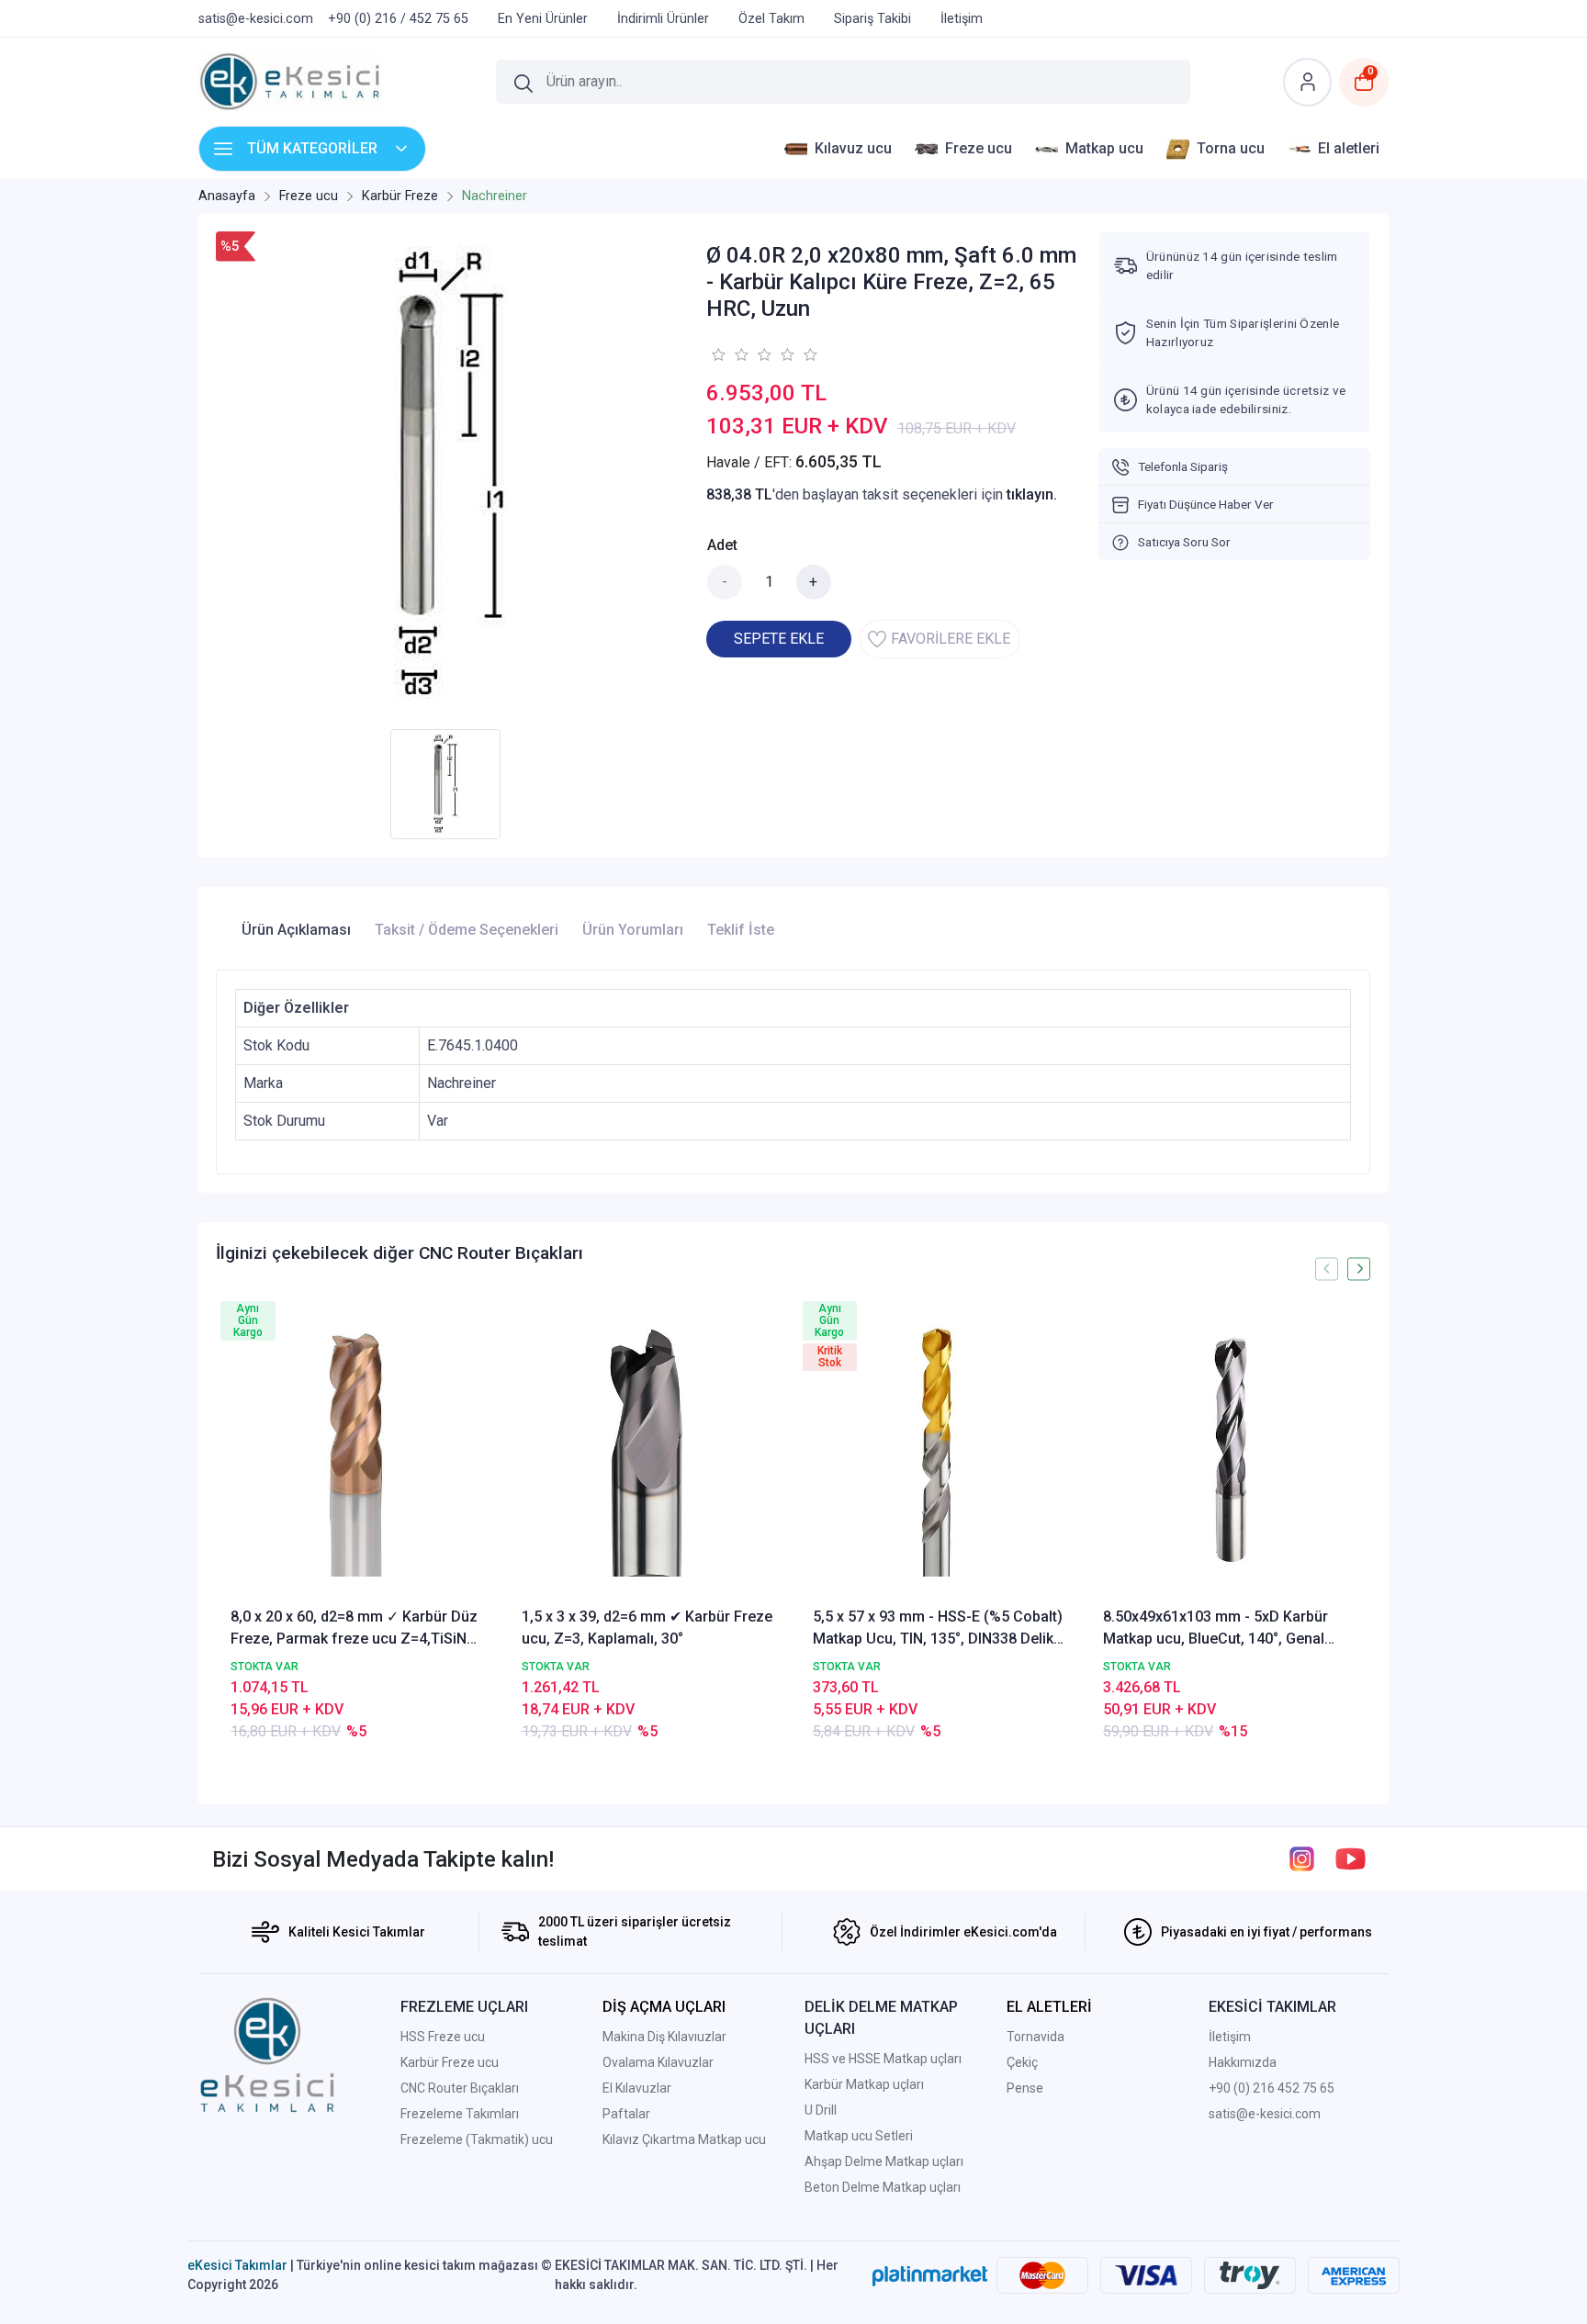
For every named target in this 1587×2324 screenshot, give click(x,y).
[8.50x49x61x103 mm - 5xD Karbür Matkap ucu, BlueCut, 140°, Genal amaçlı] (1229, 1451)
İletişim (1230, 2037)
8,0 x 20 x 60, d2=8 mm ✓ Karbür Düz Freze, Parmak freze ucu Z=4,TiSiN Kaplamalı (354, 1629)
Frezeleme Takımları (460, 2114)
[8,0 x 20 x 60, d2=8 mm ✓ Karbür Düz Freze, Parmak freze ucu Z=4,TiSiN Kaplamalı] (357, 1451)
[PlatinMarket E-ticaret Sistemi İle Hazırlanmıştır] (930, 2275)
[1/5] (718, 354)
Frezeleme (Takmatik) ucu (477, 2139)
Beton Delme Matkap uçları (883, 2187)
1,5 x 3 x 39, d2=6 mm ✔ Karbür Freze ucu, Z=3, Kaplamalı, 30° (647, 1628)
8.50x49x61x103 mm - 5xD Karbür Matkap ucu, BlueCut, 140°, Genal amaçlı (1216, 1629)
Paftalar (626, 2114)
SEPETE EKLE (779, 639)
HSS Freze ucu (443, 2037)
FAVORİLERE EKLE (951, 639)
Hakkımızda (1243, 2062)
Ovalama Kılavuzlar (658, 2062)
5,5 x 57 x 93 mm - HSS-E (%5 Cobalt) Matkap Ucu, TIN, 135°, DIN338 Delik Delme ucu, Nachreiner (938, 1629)
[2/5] (729, 354)
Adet (722, 545)
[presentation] (1327, 1269)
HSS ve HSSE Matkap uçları (883, 2059)
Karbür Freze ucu (450, 2062)
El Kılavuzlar (637, 2088)
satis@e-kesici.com (1265, 2114)
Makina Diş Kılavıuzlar (664, 2037)
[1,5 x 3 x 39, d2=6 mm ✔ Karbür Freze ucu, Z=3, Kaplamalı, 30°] (648, 1451)
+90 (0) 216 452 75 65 (1272, 2088)
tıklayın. (1032, 494)
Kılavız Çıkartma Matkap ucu (684, 2139)
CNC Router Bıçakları (460, 2088)
